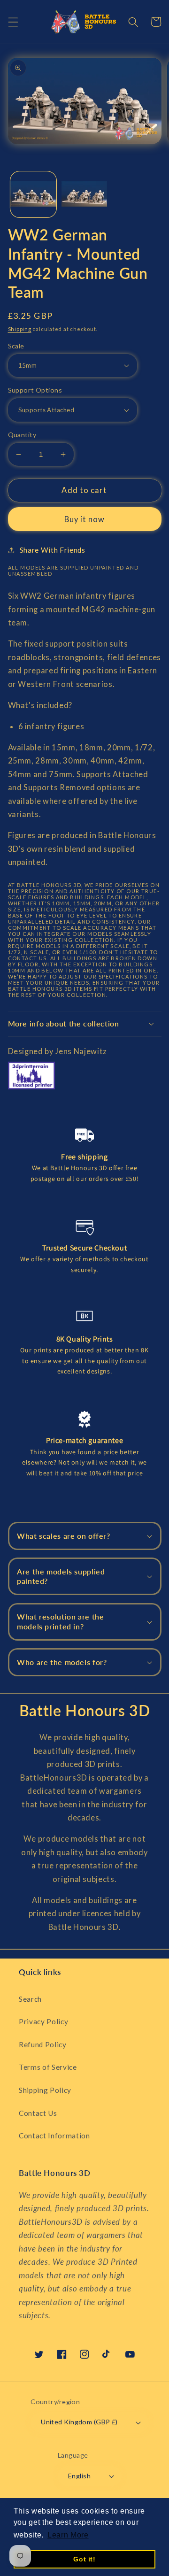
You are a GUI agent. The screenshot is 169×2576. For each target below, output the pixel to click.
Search (30, 1999)
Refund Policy (43, 2044)
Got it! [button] (84, 2559)
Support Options (35, 390)
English (79, 2476)
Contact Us (38, 2113)
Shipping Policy (45, 2090)
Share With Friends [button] (53, 550)
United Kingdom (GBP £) (79, 2422)
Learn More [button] (68, 2535)
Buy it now (85, 519)
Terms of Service (48, 2067)
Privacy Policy (43, 2021)
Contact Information (54, 2136)
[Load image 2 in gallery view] (84, 194)
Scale (16, 346)
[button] (13, 22)
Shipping (20, 329)
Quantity (22, 435)
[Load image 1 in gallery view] (33, 194)
